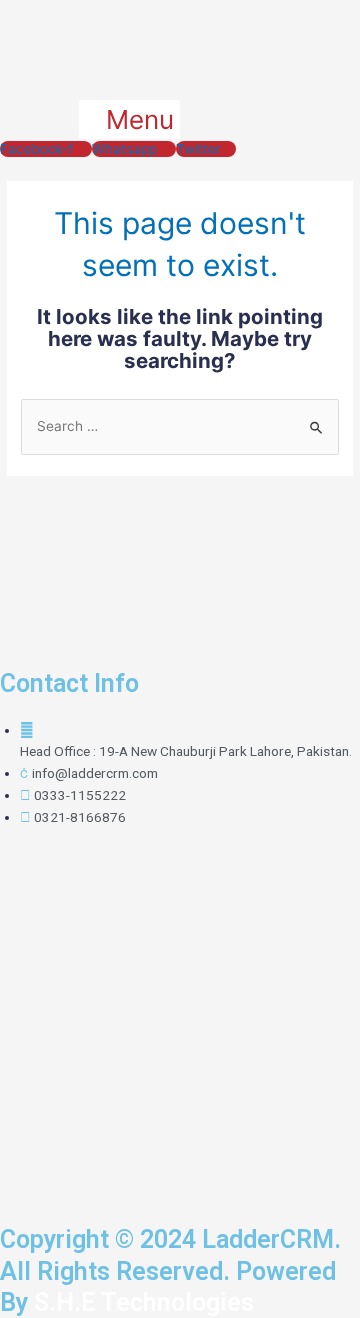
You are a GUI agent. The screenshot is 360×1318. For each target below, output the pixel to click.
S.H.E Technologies (141, 1302)
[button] (129, 119)
